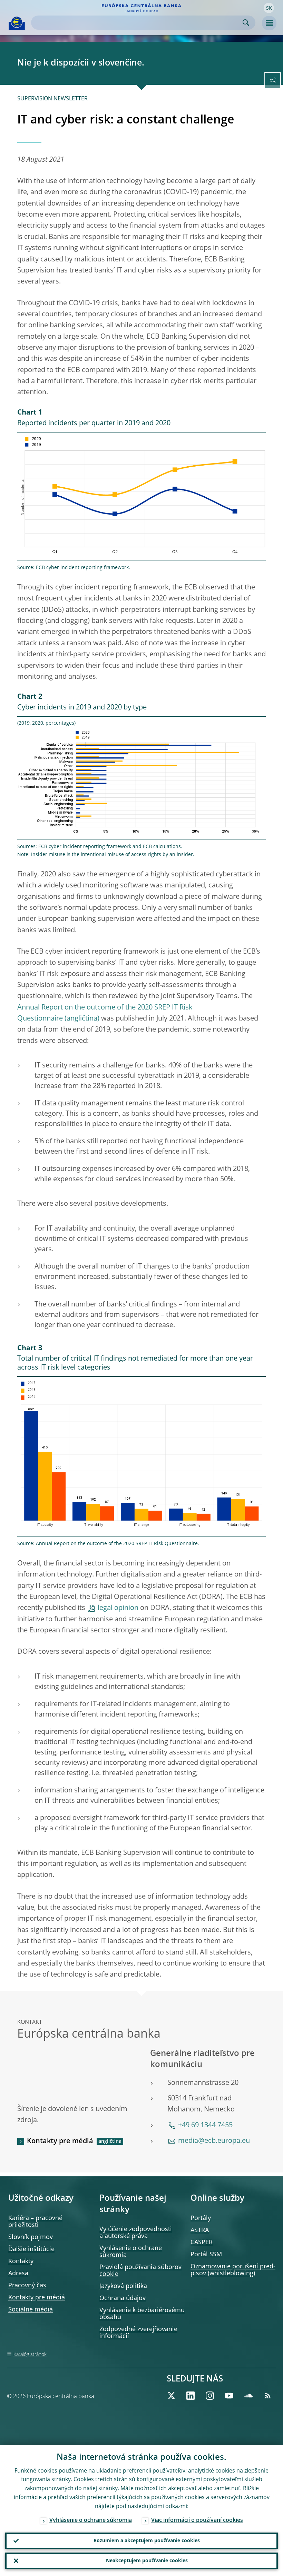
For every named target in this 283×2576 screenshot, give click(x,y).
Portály (201, 2218)
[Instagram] (210, 2396)
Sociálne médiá (31, 2310)
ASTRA (200, 2230)
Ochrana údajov (123, 2298)
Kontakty (21, 2261)
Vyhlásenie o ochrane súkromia (91, 2520)
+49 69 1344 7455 (205, 2126)
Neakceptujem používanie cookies (147, 2561)
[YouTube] (229, 2396)
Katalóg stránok (30, 2355)
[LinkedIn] (191, 2396)
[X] (171, 2396)
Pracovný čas (27, 2286)
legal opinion (118, 1608)
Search (246, 23)
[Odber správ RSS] (268, 2396)
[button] (269, 8)
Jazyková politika (123, 2286)
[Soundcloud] (248, 2396)
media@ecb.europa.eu (214, 2141)
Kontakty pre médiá (60, 2141)
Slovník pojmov (31, 2237)
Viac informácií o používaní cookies (197, 2520)
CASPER (202, 2242)
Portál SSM (206, 2255)
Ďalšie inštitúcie (31, 2249)
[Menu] (269, 23)
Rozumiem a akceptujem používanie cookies (147, 2541)
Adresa (18, 2274)
